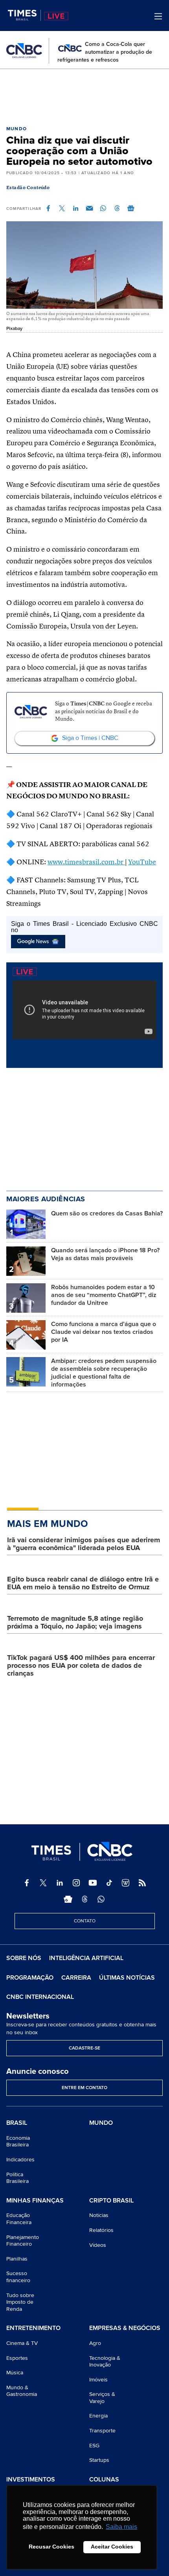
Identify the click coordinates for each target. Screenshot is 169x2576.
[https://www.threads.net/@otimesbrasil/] (84, 1899)
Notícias (99, 2215)
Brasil (17, 2123)
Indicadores (20, 2160)
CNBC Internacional (40, 1997)
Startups (99, 2460)
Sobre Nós (24, 1958)
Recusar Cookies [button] (51, 2547)
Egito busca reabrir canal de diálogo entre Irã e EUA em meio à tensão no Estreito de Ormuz (83, 1583)
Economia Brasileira (18, 2142)
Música (15, 2373)
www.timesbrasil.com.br (86, 862)
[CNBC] (24, 51)
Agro (95, 2343)
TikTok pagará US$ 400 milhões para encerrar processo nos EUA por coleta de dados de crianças (81, 1665)
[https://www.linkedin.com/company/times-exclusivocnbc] (60, 1883)
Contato (85, 1921)
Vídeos (98, 2245)
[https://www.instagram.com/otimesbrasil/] (76, 1883)
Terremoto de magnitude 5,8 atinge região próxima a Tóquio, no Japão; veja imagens (75, 1622)
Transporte (102, 2431)
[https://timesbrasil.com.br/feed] (142, 1883)
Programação (30, 1978)
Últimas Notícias (127, 1978)
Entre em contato (84, 2088)
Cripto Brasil (111, 2201)
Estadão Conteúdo (28, 188)
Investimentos (31, 2480)
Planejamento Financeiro (23, 2241)
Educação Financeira (19, 2219)
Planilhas (17, 2259)
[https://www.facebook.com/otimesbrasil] (27, 1883)
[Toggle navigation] (158, 16)
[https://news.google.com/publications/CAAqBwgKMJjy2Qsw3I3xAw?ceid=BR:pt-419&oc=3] (68, 1899)
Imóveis (98, 2380)
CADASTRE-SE (84, 2048)
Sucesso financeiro (18, 2277)
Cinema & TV (22, 2343)
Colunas (104, 2480)
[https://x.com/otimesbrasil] (43, 1883)
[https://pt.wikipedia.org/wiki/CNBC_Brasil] (126, 1883)
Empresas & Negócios (125, 2328)
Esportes (17, 2358)
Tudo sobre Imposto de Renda (20, 2302)
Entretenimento (33, 2328)
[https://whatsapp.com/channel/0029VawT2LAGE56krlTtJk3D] (101, 1899)
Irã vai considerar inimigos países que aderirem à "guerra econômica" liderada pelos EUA (84, 1544)
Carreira (76, 1978)
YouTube (142, 862)
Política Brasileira (17, 2178)
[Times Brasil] (24, 15)
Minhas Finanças (35, 2201)
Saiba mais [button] (121, 2527)
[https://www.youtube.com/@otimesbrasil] (93, 1883)
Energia (98, 2416)
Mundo (17, 129)
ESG (94, 2446)
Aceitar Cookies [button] (112, 2547)
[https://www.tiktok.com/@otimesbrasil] (109, 1883)
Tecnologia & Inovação (105, 2362)
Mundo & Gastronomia (22, 2391)
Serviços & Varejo (102, 2398)
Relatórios (101, 2230)
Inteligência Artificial (86, 1958)
